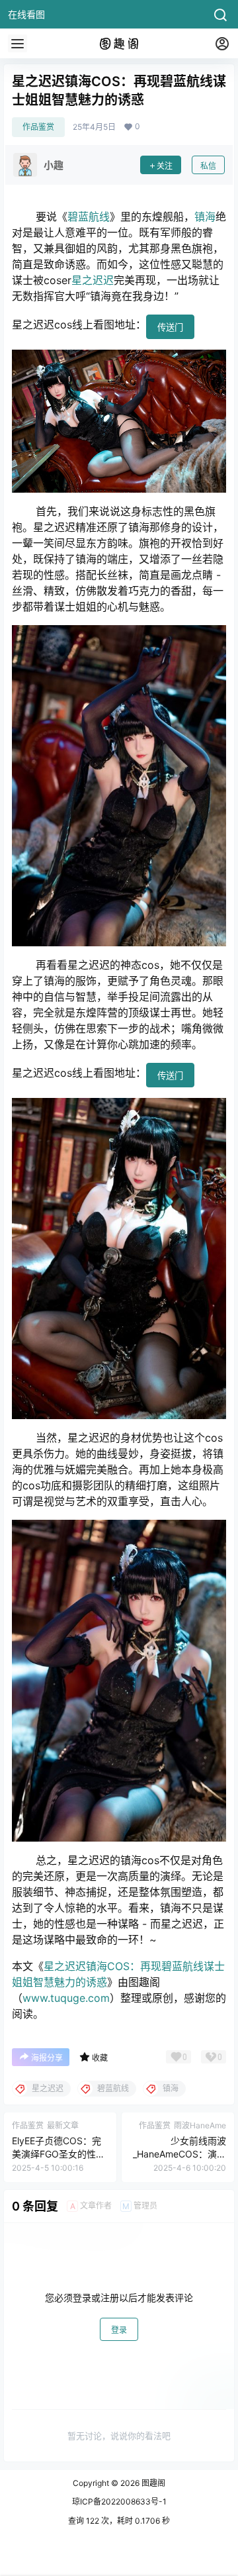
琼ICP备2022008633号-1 (119, 2502)
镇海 (205, 217)
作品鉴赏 (38, 127)
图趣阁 (152, 2483)
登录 (119, 2330)
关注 (165, 166)
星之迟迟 (93, 280)
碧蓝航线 (89, 217)
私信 (208, 166)
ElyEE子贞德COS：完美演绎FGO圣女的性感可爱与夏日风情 (59, 2154)
